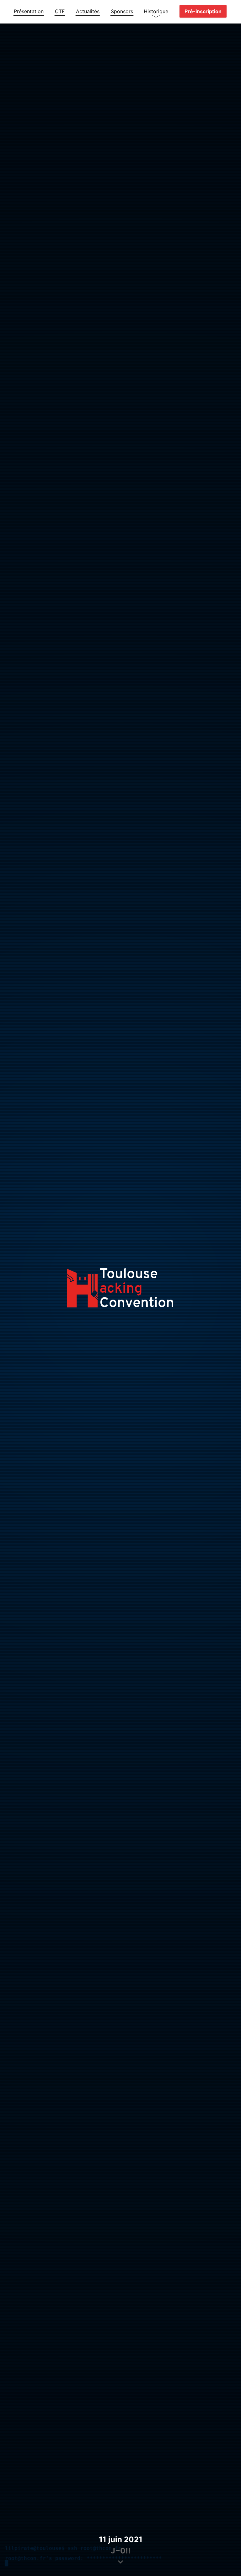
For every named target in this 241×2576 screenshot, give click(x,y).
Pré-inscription (203, 11)
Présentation (29, 11)
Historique (156, 11)
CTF (60, 11)
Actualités (88, 11)
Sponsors (122, 11)
